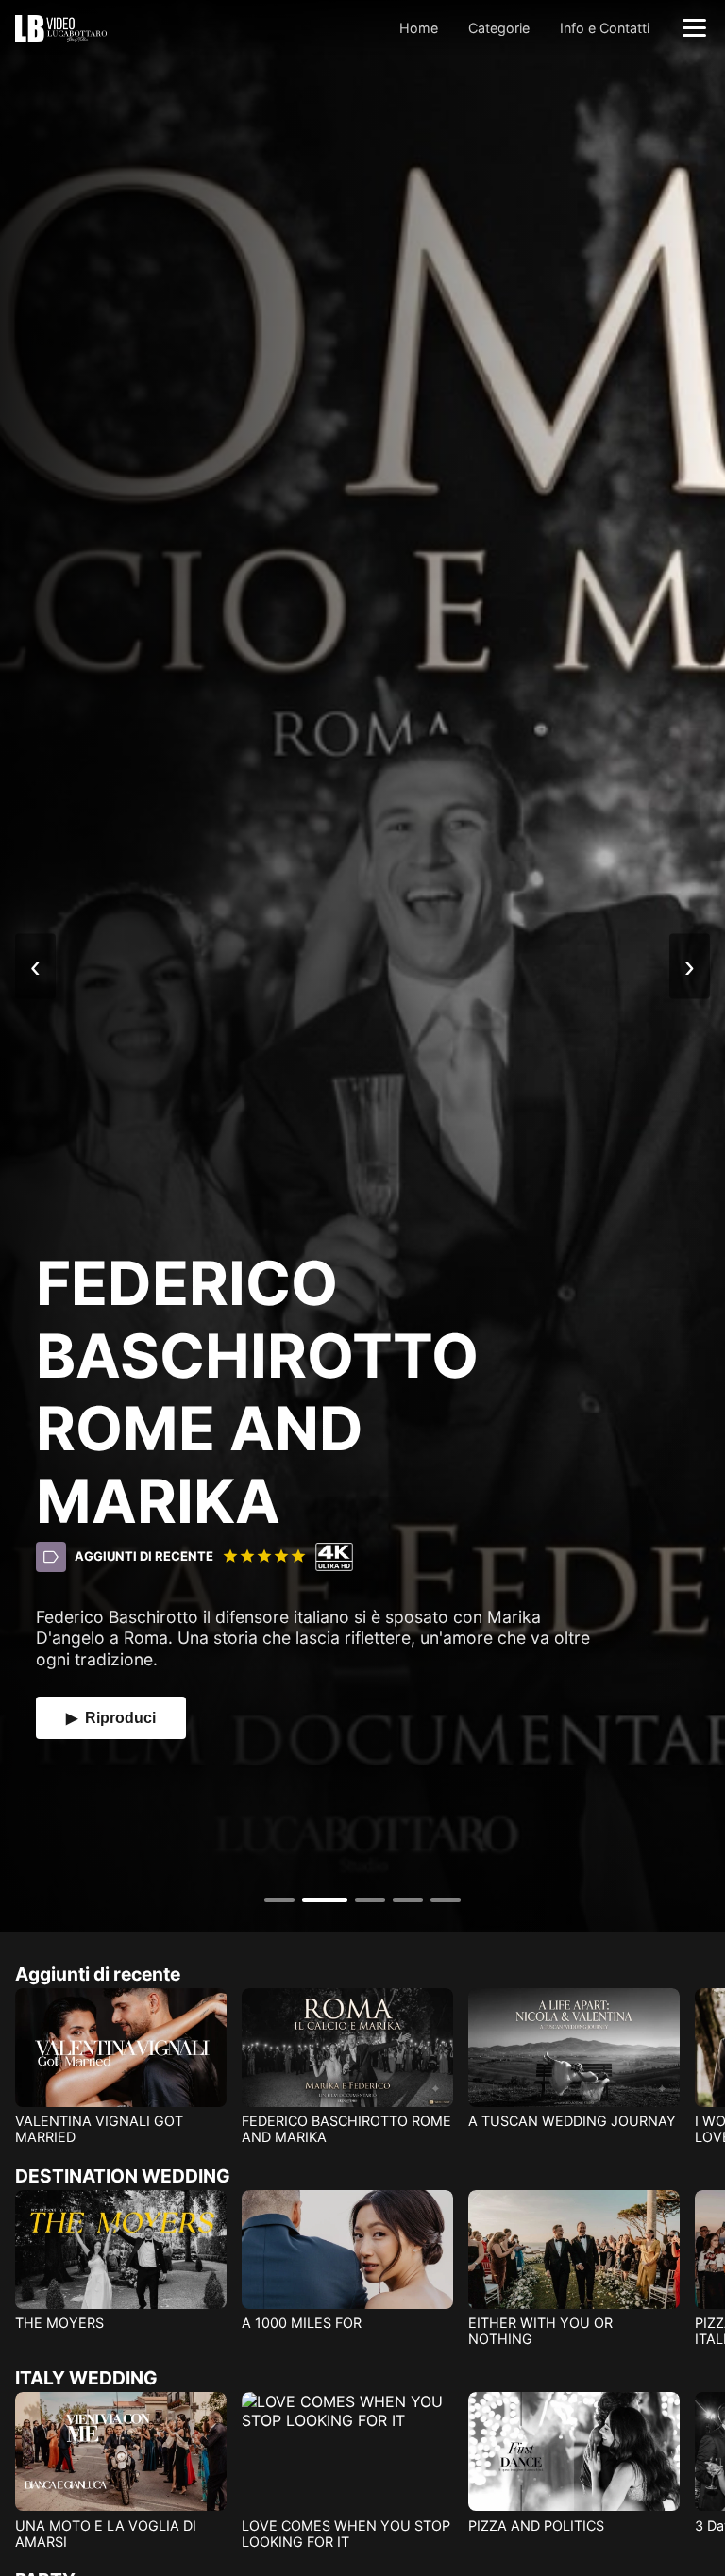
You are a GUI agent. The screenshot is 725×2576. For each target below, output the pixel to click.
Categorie (499, 28)
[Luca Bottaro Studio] (61, 27)
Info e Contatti (605, 28)
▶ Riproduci (111, 1718)
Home (419, 28)
